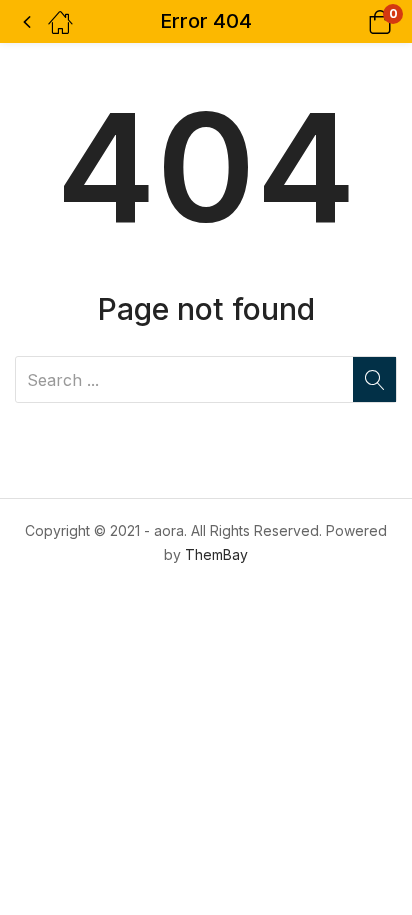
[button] (354, 21)
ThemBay (216, 554)
